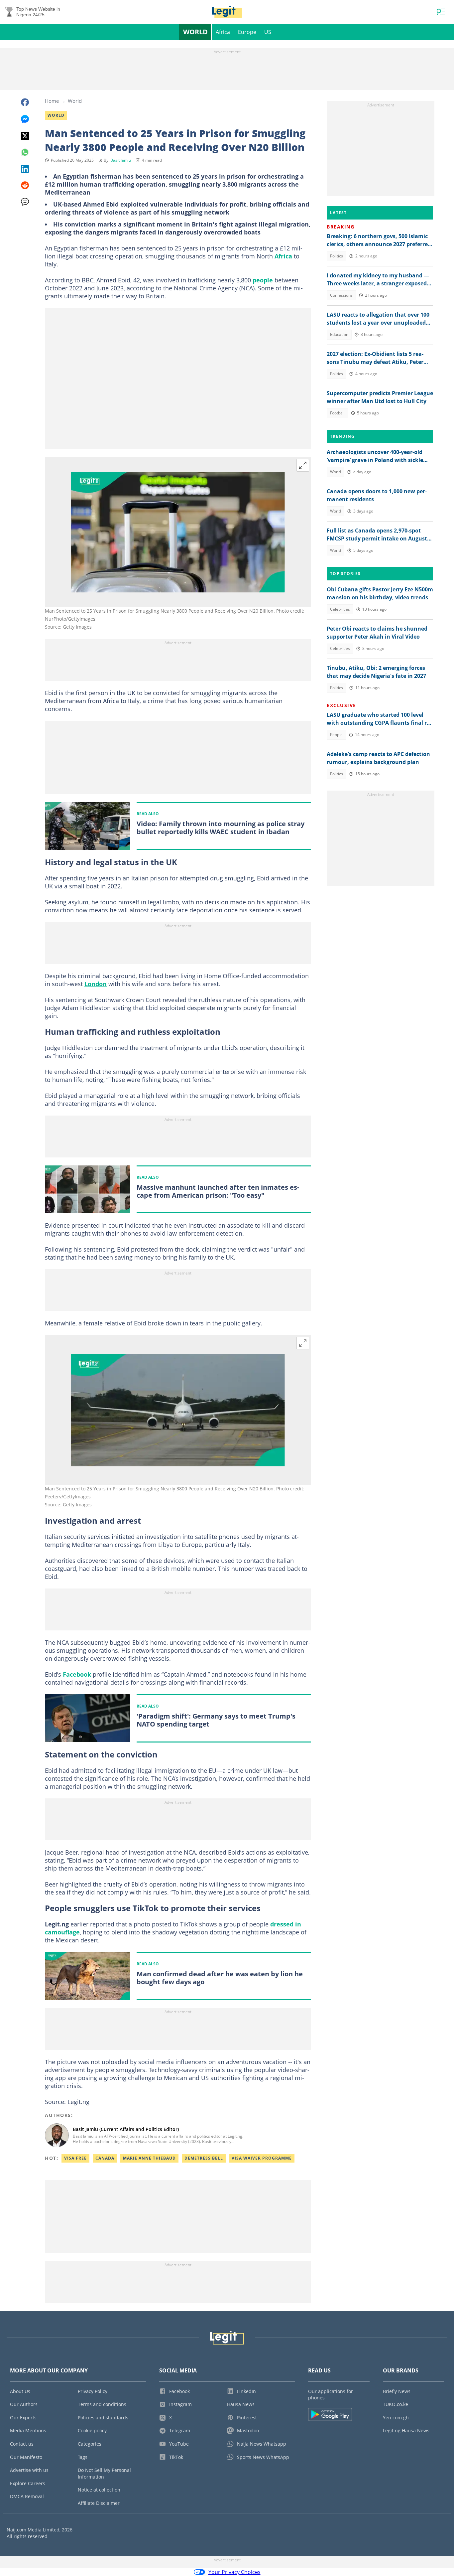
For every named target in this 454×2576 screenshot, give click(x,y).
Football (337, 413)
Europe (247, 32)
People (336, 735)
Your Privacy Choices (234, 2572)
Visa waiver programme (262, 2158)
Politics (337, 256)
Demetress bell (204, 2158)
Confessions (341, 295)
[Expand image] (303, 465)
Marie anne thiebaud (149, 2158)
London (96, 984)
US (268, 32)
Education (339, 334)
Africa (223, 32)
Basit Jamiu (121, 160)
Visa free (75, 2158)
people (263, 280)
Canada (105, 2158)
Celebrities (340, 609)
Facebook (77, 1674)
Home (52, 101)
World (195, 32)
